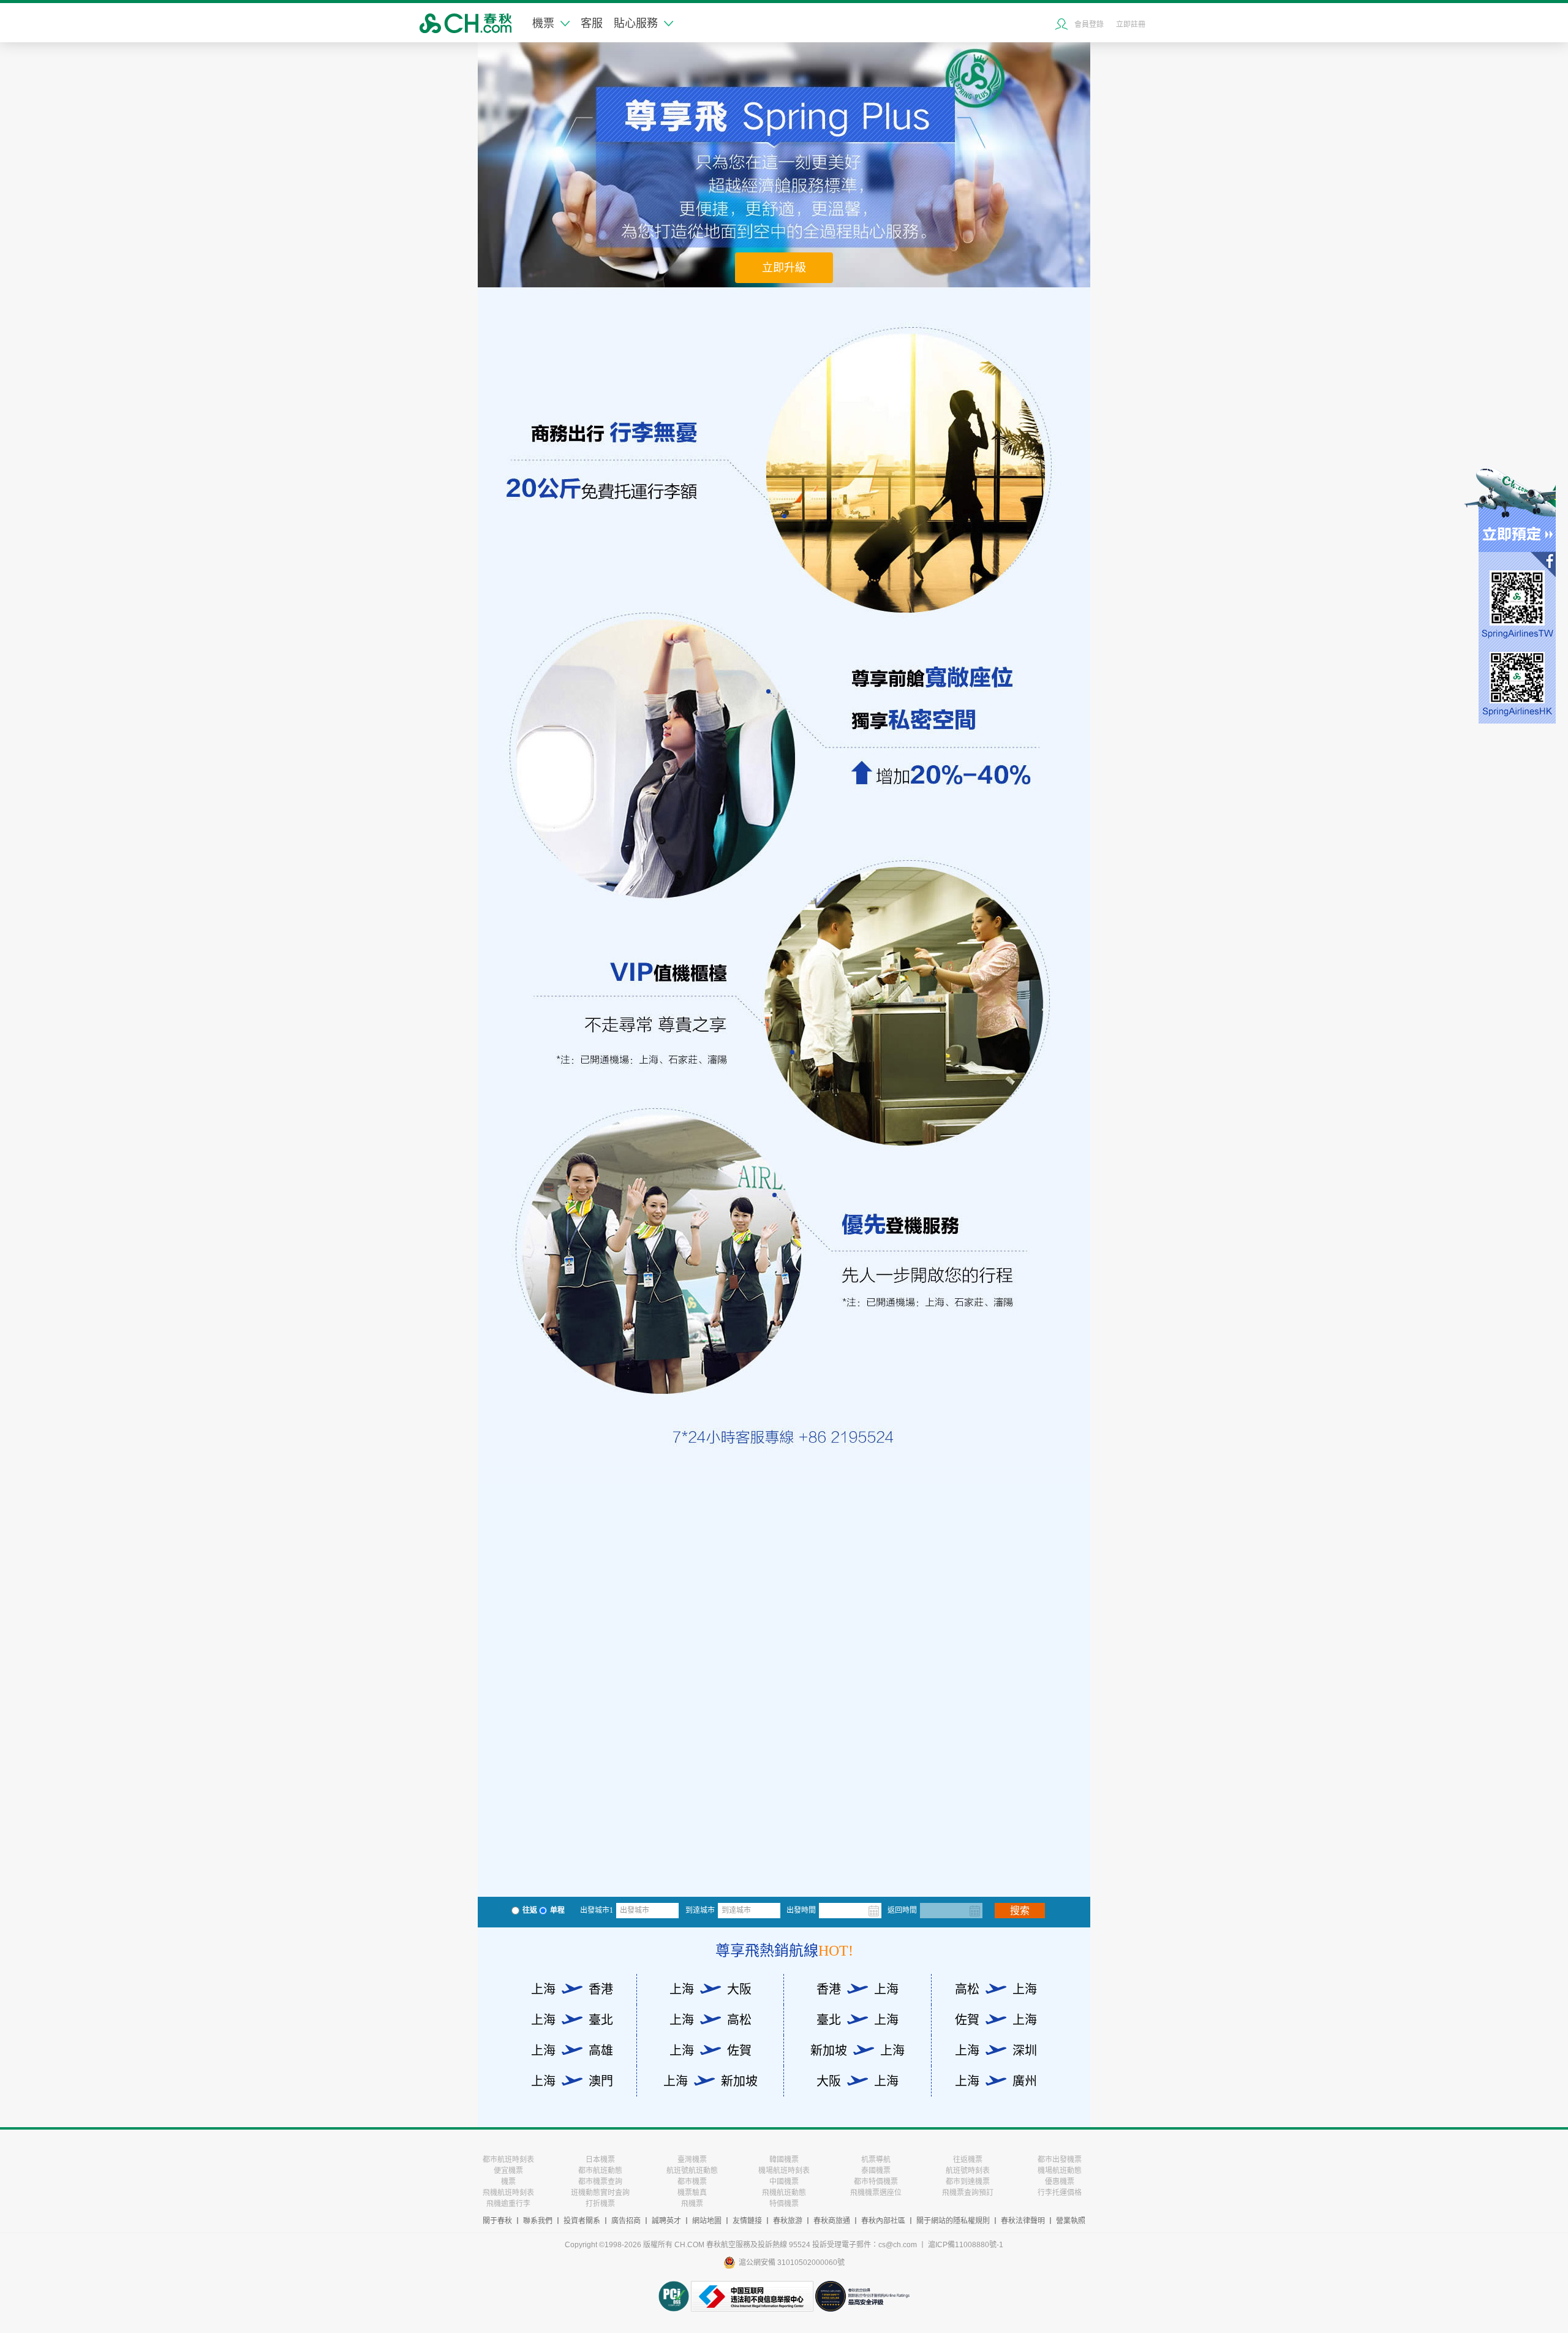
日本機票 (600, 2160)
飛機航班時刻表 (508, 2193)
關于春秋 (497, 2221)
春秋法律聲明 (1023, 2221)
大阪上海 (858, 2081)
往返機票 (968, 2160)
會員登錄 (1089, 25)
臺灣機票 (692, 2160)
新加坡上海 (858, 2051)
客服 (592, 23)
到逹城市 (700, 1910)
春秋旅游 (788, 2221)
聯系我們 (538, 2221)
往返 (530, 1910)
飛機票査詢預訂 (968, 2193)
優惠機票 (1060, 2182)
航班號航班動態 (692, 2171)
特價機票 (784, 2204)
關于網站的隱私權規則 (953, 2221)
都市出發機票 (1060, 2160)
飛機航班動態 (784, 2193)
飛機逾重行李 (508, 2204)
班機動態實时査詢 (600, 2193)
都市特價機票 (876, 2182)
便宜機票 (508, 2171)
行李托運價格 (1060, 2193)
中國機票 (784, 2182)
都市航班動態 (600, 2171)
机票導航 (876, 2160)
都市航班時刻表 (508, 2160)
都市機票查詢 (600, 2182)
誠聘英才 (666, 2221)
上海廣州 (996, 2081)
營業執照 (1071, 2221)
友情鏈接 (747, 2221)
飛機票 (692, 2204)
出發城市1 (597, 1910)
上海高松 (710, 2020)
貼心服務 (636, 23)
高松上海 (996, 1989)
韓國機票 (784, 2160)
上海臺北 (572, 2020)
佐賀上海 (996, 2020)
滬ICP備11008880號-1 (966, 2245)
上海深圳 (996, 2051)
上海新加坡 (710, 2081)
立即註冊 (1131, 25)
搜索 (1020, 1911)
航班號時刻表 (968, 2171)
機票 (543, 23)
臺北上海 (858, 2020)
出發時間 (801, 1910)
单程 (557, 1910)
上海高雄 (572, 2051)
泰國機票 (876, 2171)
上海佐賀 (710, 2051)
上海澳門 (572, 2081)
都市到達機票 (968, 2182)
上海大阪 (710, 1989)
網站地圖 (707, 2221)
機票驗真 (692, 2193)
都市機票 (692, 2182)
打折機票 (600, 2204)
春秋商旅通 (832, 2221)
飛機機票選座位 (876, 2193)
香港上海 (858, 1989)
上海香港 (572, 1989)
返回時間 (902, 1910)
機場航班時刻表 (784, 2171)
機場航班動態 (1060, 2171)
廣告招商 (626, 2221)
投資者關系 (582, 2221)
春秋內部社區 (883, 2221)
